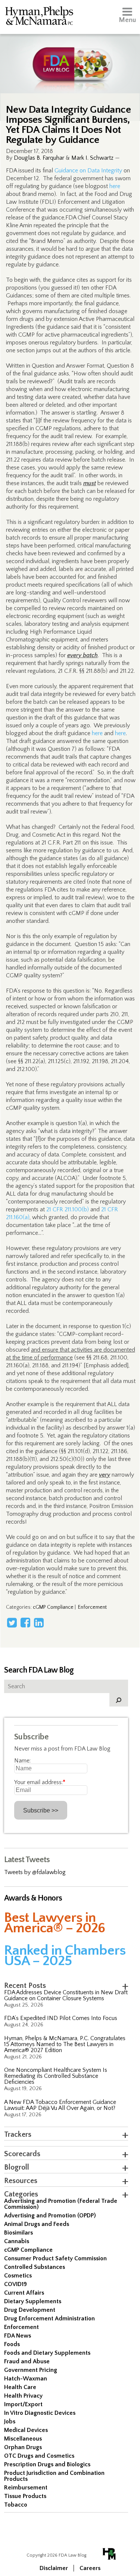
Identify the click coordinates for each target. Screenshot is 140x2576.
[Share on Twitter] (12, 1623)
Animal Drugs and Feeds (37, 2224)
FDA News (18, 2336)
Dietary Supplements (33, 2301)
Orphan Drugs (23, 2447)
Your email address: (40, 1782)
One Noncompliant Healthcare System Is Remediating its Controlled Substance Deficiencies (56, 2076)
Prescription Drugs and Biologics (47, 2464)
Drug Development (30, 2310)
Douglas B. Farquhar (39, 158)
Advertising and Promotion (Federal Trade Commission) (61, 2204)
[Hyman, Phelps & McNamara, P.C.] (39, 17)
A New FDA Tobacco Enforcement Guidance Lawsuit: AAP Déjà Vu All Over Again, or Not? (60, 2105)
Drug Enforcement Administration (49, 2319)
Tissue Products (25, 2496)
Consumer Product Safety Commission (55, 2258)
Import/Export (23, 2404)
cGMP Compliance (53, 1607)
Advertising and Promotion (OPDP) (50, 2216)
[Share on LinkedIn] (39, 1623)
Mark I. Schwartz (92, 158)
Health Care (20, 2387)
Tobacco (16, 2505)
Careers (90, 2568)
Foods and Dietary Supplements (47, 2353)
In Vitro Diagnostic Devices (40, 2413)
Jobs (10, 2422)
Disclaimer (54, 2568)
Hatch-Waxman (26, 2379)
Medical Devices (26, 2430)
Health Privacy (23, 2396)
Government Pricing (31, 2370)
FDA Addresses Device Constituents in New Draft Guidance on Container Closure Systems (66, 1995)
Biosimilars (18, 2233)
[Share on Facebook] (25, 1623)
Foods (12, 2344)
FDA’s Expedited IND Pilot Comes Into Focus (61, 2018)
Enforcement (92, 1607)
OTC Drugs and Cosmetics (39, 2456)
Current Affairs (24, 2293)
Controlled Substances (35, 2267)
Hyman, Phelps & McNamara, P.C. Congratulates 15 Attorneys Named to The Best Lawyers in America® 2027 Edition (65, 2044)
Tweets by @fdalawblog (35, 1872)
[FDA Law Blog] (70, 57)
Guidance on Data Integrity (88, 171)
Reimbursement (26, 2488)
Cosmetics (18, 2276)
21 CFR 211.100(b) (68, 1209)
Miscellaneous (23, 2439)
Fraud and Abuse (27, 2361)
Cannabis (17, 2241)
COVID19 (15, 2284)
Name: (22, 1761)
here (115, 186)
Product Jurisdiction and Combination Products (54, 2476)
